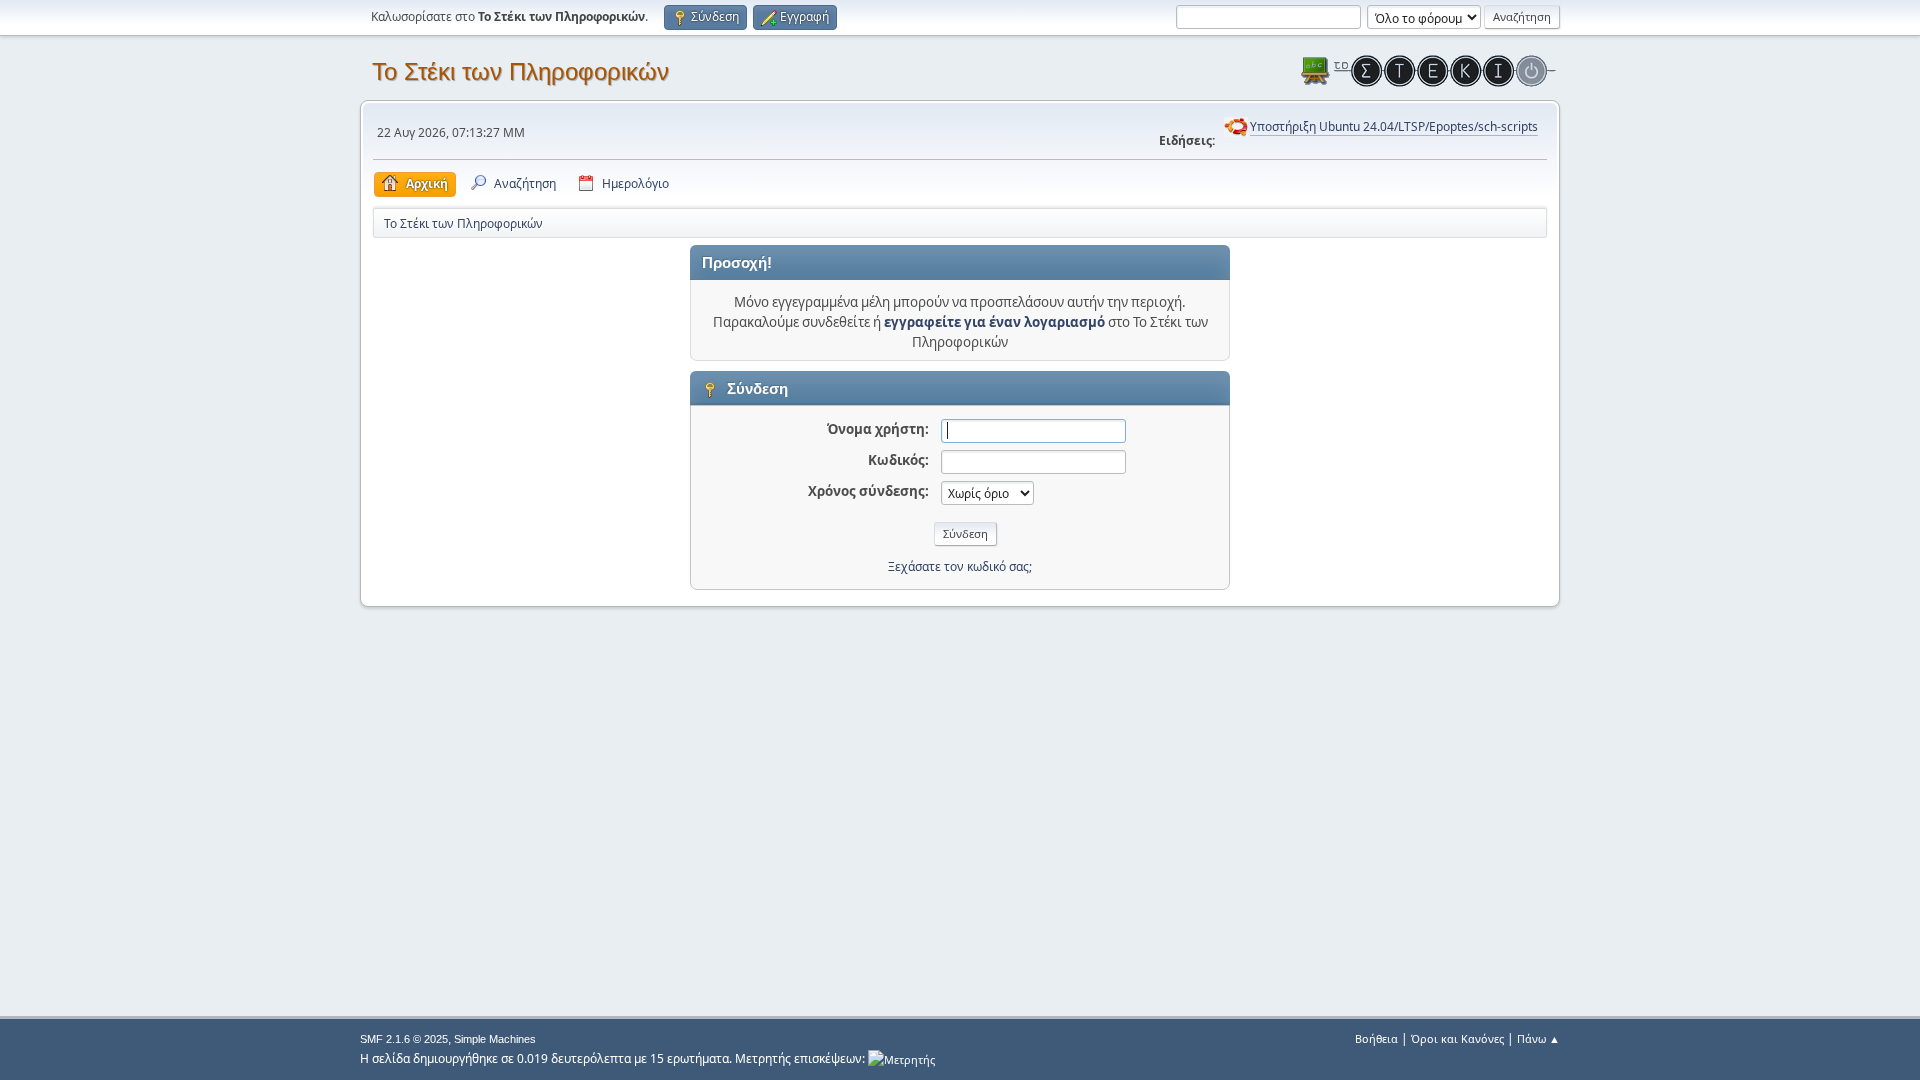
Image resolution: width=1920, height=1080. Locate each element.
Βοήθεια (1376, 1038)
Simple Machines (495, 1039)
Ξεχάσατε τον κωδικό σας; (960, 566)
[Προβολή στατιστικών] (901, 1058)
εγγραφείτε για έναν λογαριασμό (994, 322)
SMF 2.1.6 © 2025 (404, 1039)
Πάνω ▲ (1538, 1038)
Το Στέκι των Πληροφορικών (520, 71)
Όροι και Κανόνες (1457, 1038)
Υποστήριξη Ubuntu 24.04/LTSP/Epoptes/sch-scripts (1394, 126)
